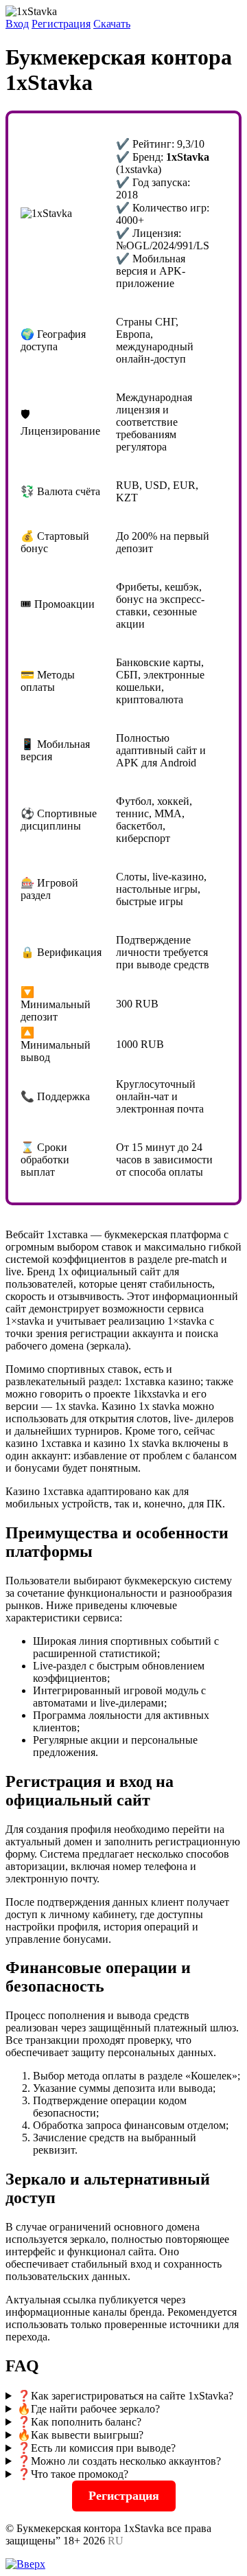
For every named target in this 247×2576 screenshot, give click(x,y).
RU (116, 2541)
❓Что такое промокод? (73, 2474)
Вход (17, 24)
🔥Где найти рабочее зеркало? (89, 2409)
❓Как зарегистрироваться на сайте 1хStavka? (125, 2396)
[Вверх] (25, 2564)
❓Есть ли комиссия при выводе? (96, 2448)
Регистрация (61, 24)
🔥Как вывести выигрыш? (80, 2435)
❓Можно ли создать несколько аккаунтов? (119, 2461)
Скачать (112, 24)
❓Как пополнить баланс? (79, 2422)
